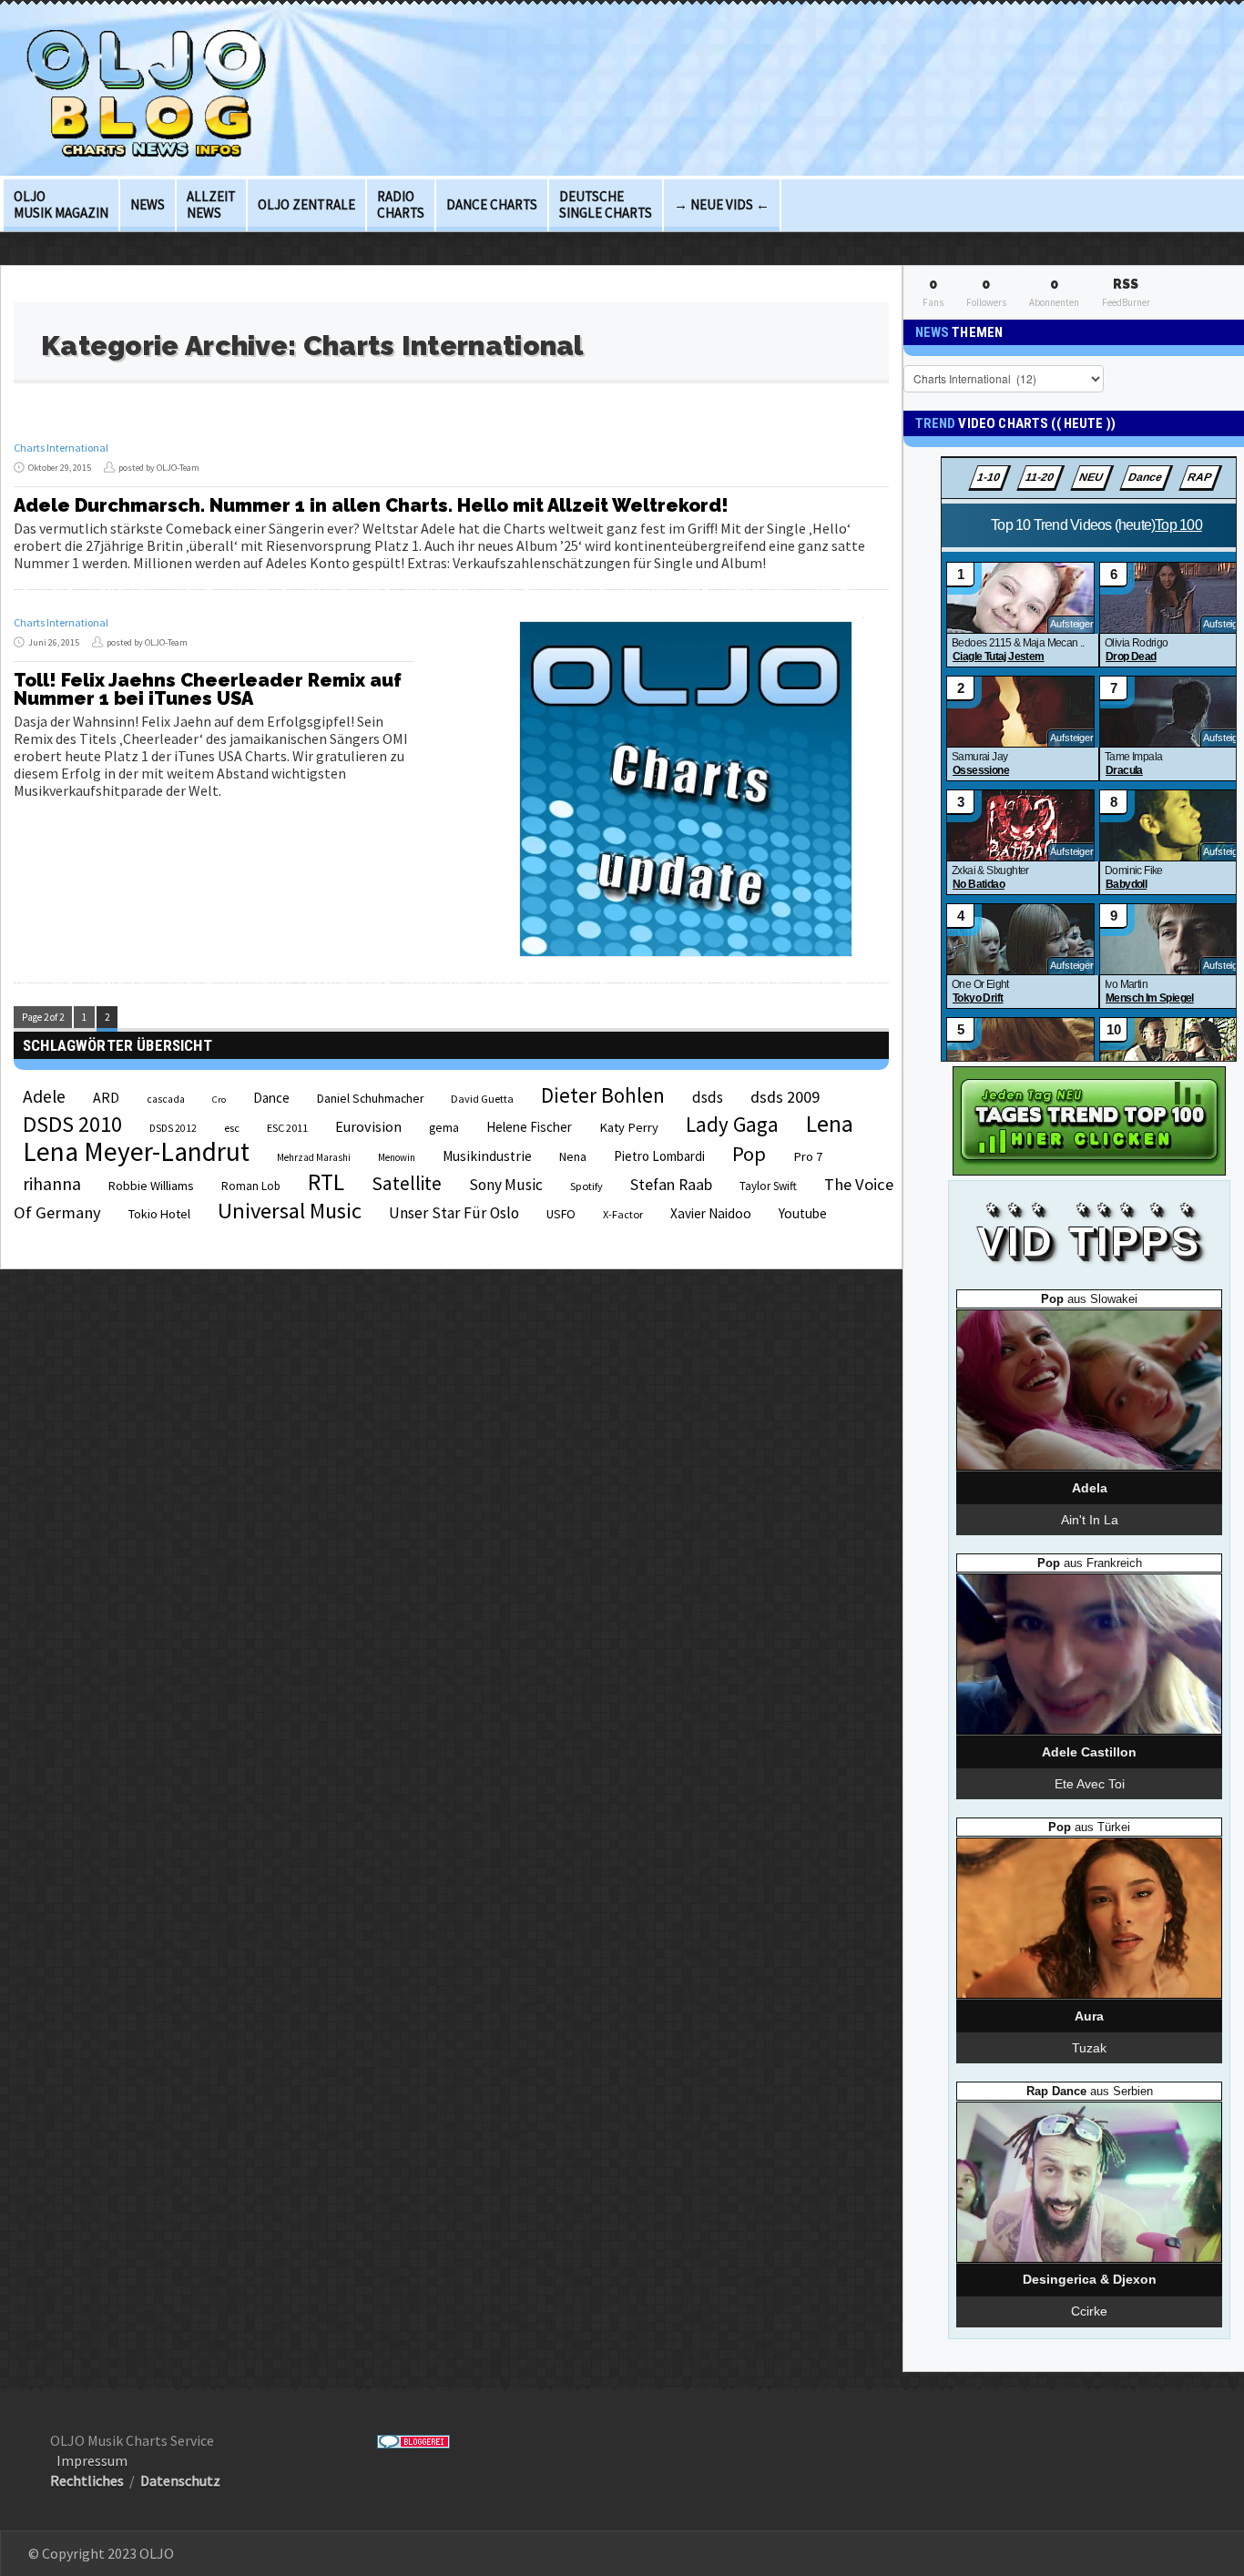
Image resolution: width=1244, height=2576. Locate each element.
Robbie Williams (151, 1186)
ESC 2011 (287, 1128)
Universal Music (290, 1211)
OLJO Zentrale (306, 204)
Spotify (586, 1186)
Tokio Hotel (159, 1214)
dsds (708, 1097)
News (148, 204)
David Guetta (482, 1099)
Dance (271, 1098)
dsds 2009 (785, 1097)
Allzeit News (211, 204)
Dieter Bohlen (603, 1095)
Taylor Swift (768, 1186)
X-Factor (623, 1214)
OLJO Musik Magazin (61, 204)
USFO (561, 1214)
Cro (219, 1100)
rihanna (52, 1184)
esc (232, 1127)
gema (444, 1128)
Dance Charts (492, 204)
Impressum (92, 2460)
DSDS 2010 (72, 1124)
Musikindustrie (487, 1156)
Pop (749, 1154)
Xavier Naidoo (711, 1213)
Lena (830, 1124)
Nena (573, 1157)
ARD (106, 1097)
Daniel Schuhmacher (370, 1099)
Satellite (407, 1183)
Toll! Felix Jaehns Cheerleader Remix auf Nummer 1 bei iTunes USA (208, 689)
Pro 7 (808, 1156)
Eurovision (368, 1126)
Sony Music (506, 1185)
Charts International (61, 448)
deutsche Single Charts (606, 204)
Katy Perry (629, 1127)
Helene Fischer (529, 1127)
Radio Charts (401, 204)
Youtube (803, 1213)
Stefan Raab (671, 1185)
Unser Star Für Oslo (454, 1213)
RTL (326, 1182)
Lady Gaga (732, 1124)
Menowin (397, 1157)
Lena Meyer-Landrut (136, 1151)
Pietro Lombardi (659, 1156)
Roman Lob (251, 1186)
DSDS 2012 (173, 1128)
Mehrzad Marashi (314, 1157)
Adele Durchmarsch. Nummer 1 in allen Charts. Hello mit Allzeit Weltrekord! (371, 505)
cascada (166, 1099)
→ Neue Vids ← (722, 204)
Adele (44, 1096)
